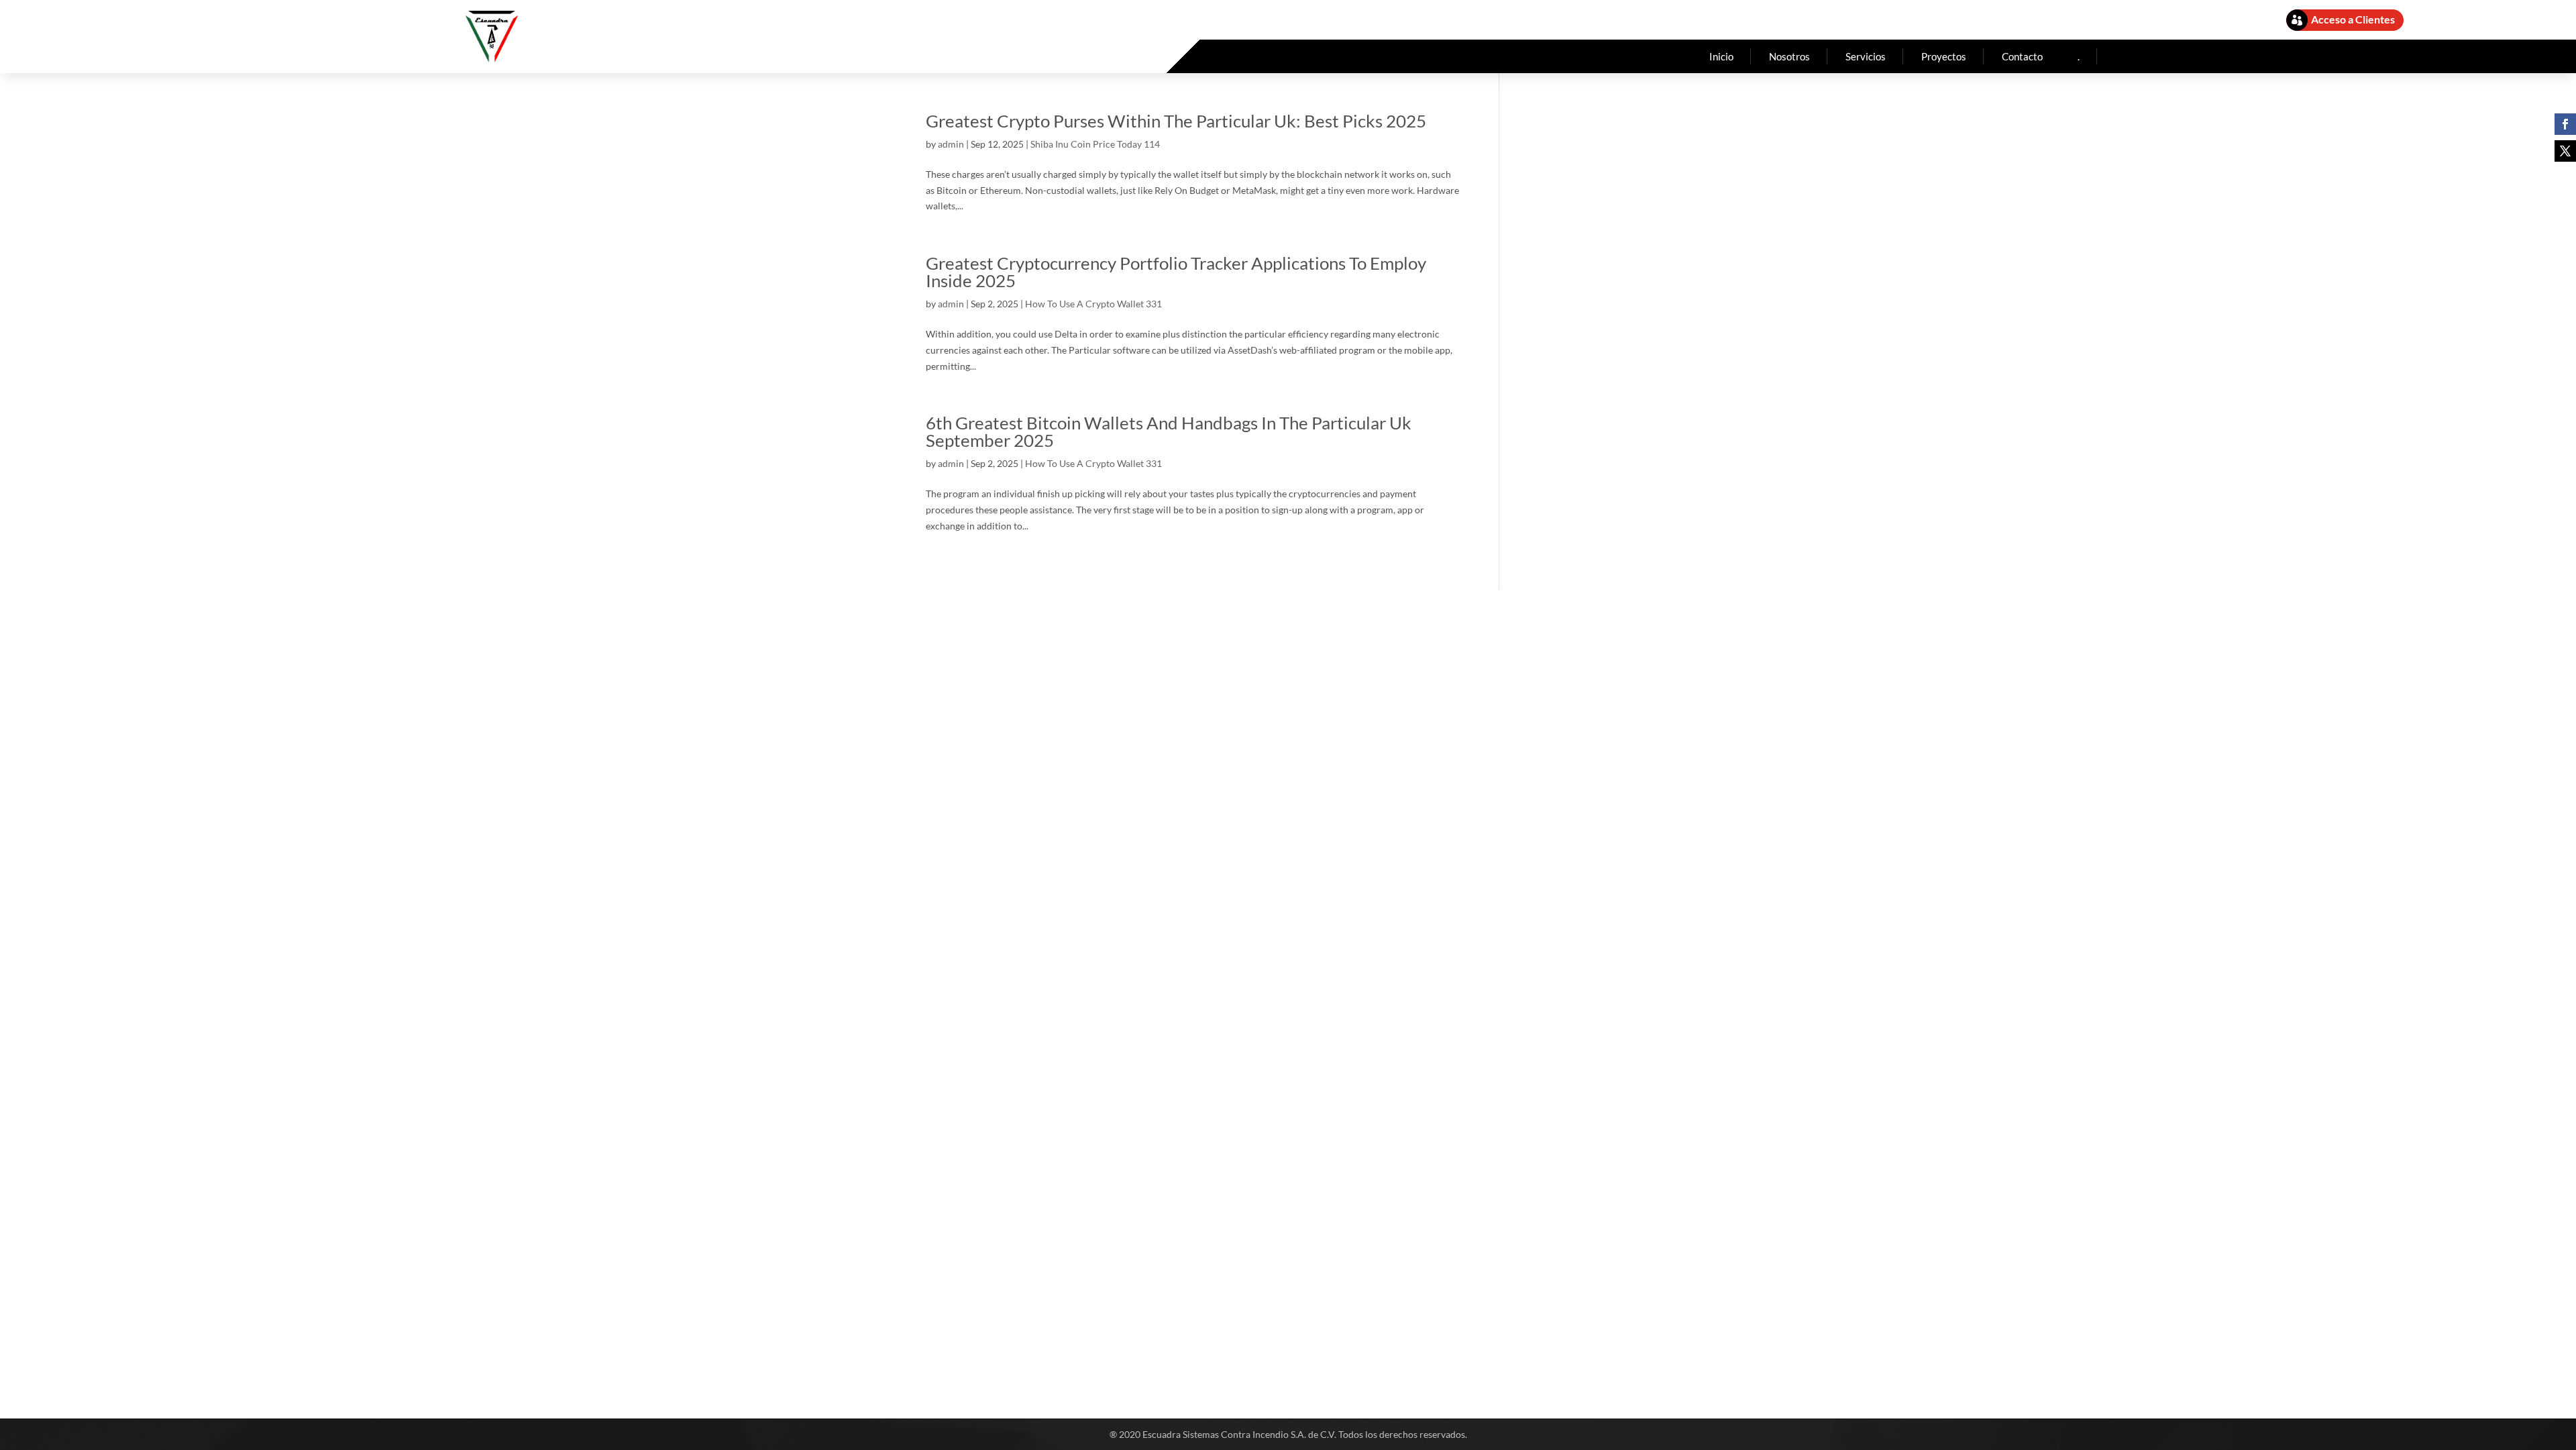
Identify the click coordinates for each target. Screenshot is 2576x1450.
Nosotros (1789, 56)
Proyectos (1944, 56)
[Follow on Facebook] (2565, 124)
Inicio (1721, 56)
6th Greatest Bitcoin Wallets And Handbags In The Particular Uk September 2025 (1169, 431)
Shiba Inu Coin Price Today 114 (1095, 144)
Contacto (2022, 56)
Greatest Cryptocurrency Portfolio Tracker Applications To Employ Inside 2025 (1176, 272)
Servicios (1866, 56)
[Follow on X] (2565, 151)
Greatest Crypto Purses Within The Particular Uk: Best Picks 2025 (1176, 121)
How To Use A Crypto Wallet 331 (1093, 304)
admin (951, 144)
